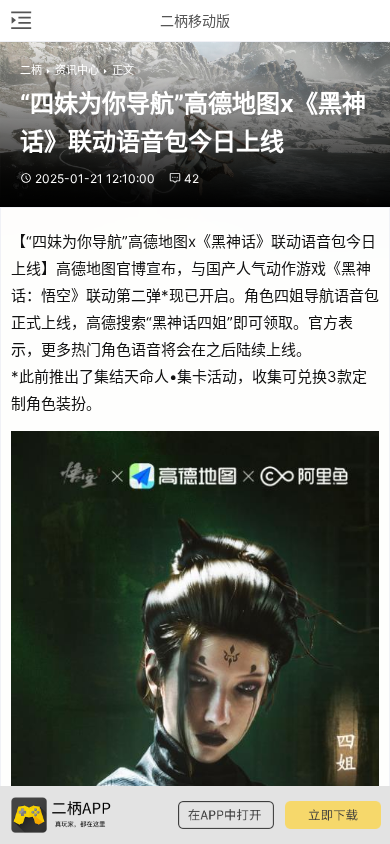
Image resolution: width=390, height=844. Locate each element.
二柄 (31, 70)
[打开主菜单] (20, 20)
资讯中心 (77, 70)
